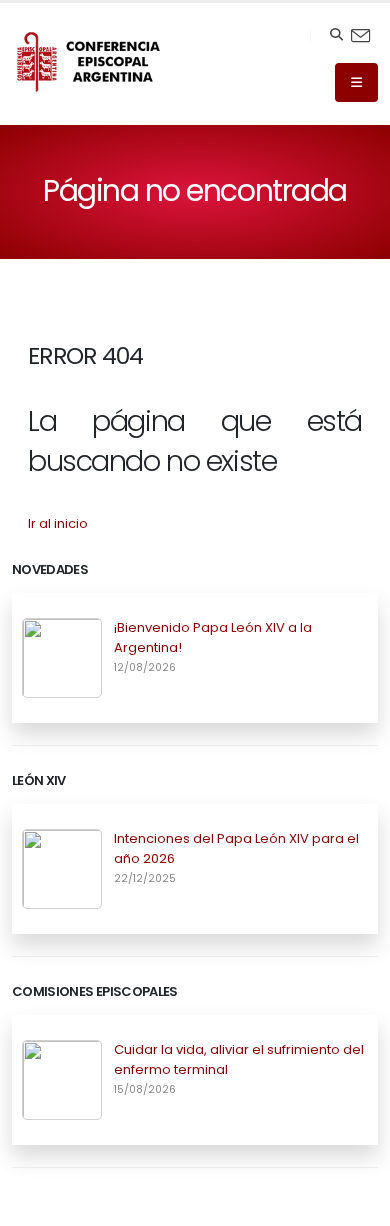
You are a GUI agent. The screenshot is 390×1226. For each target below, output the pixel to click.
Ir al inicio (58, 523)
